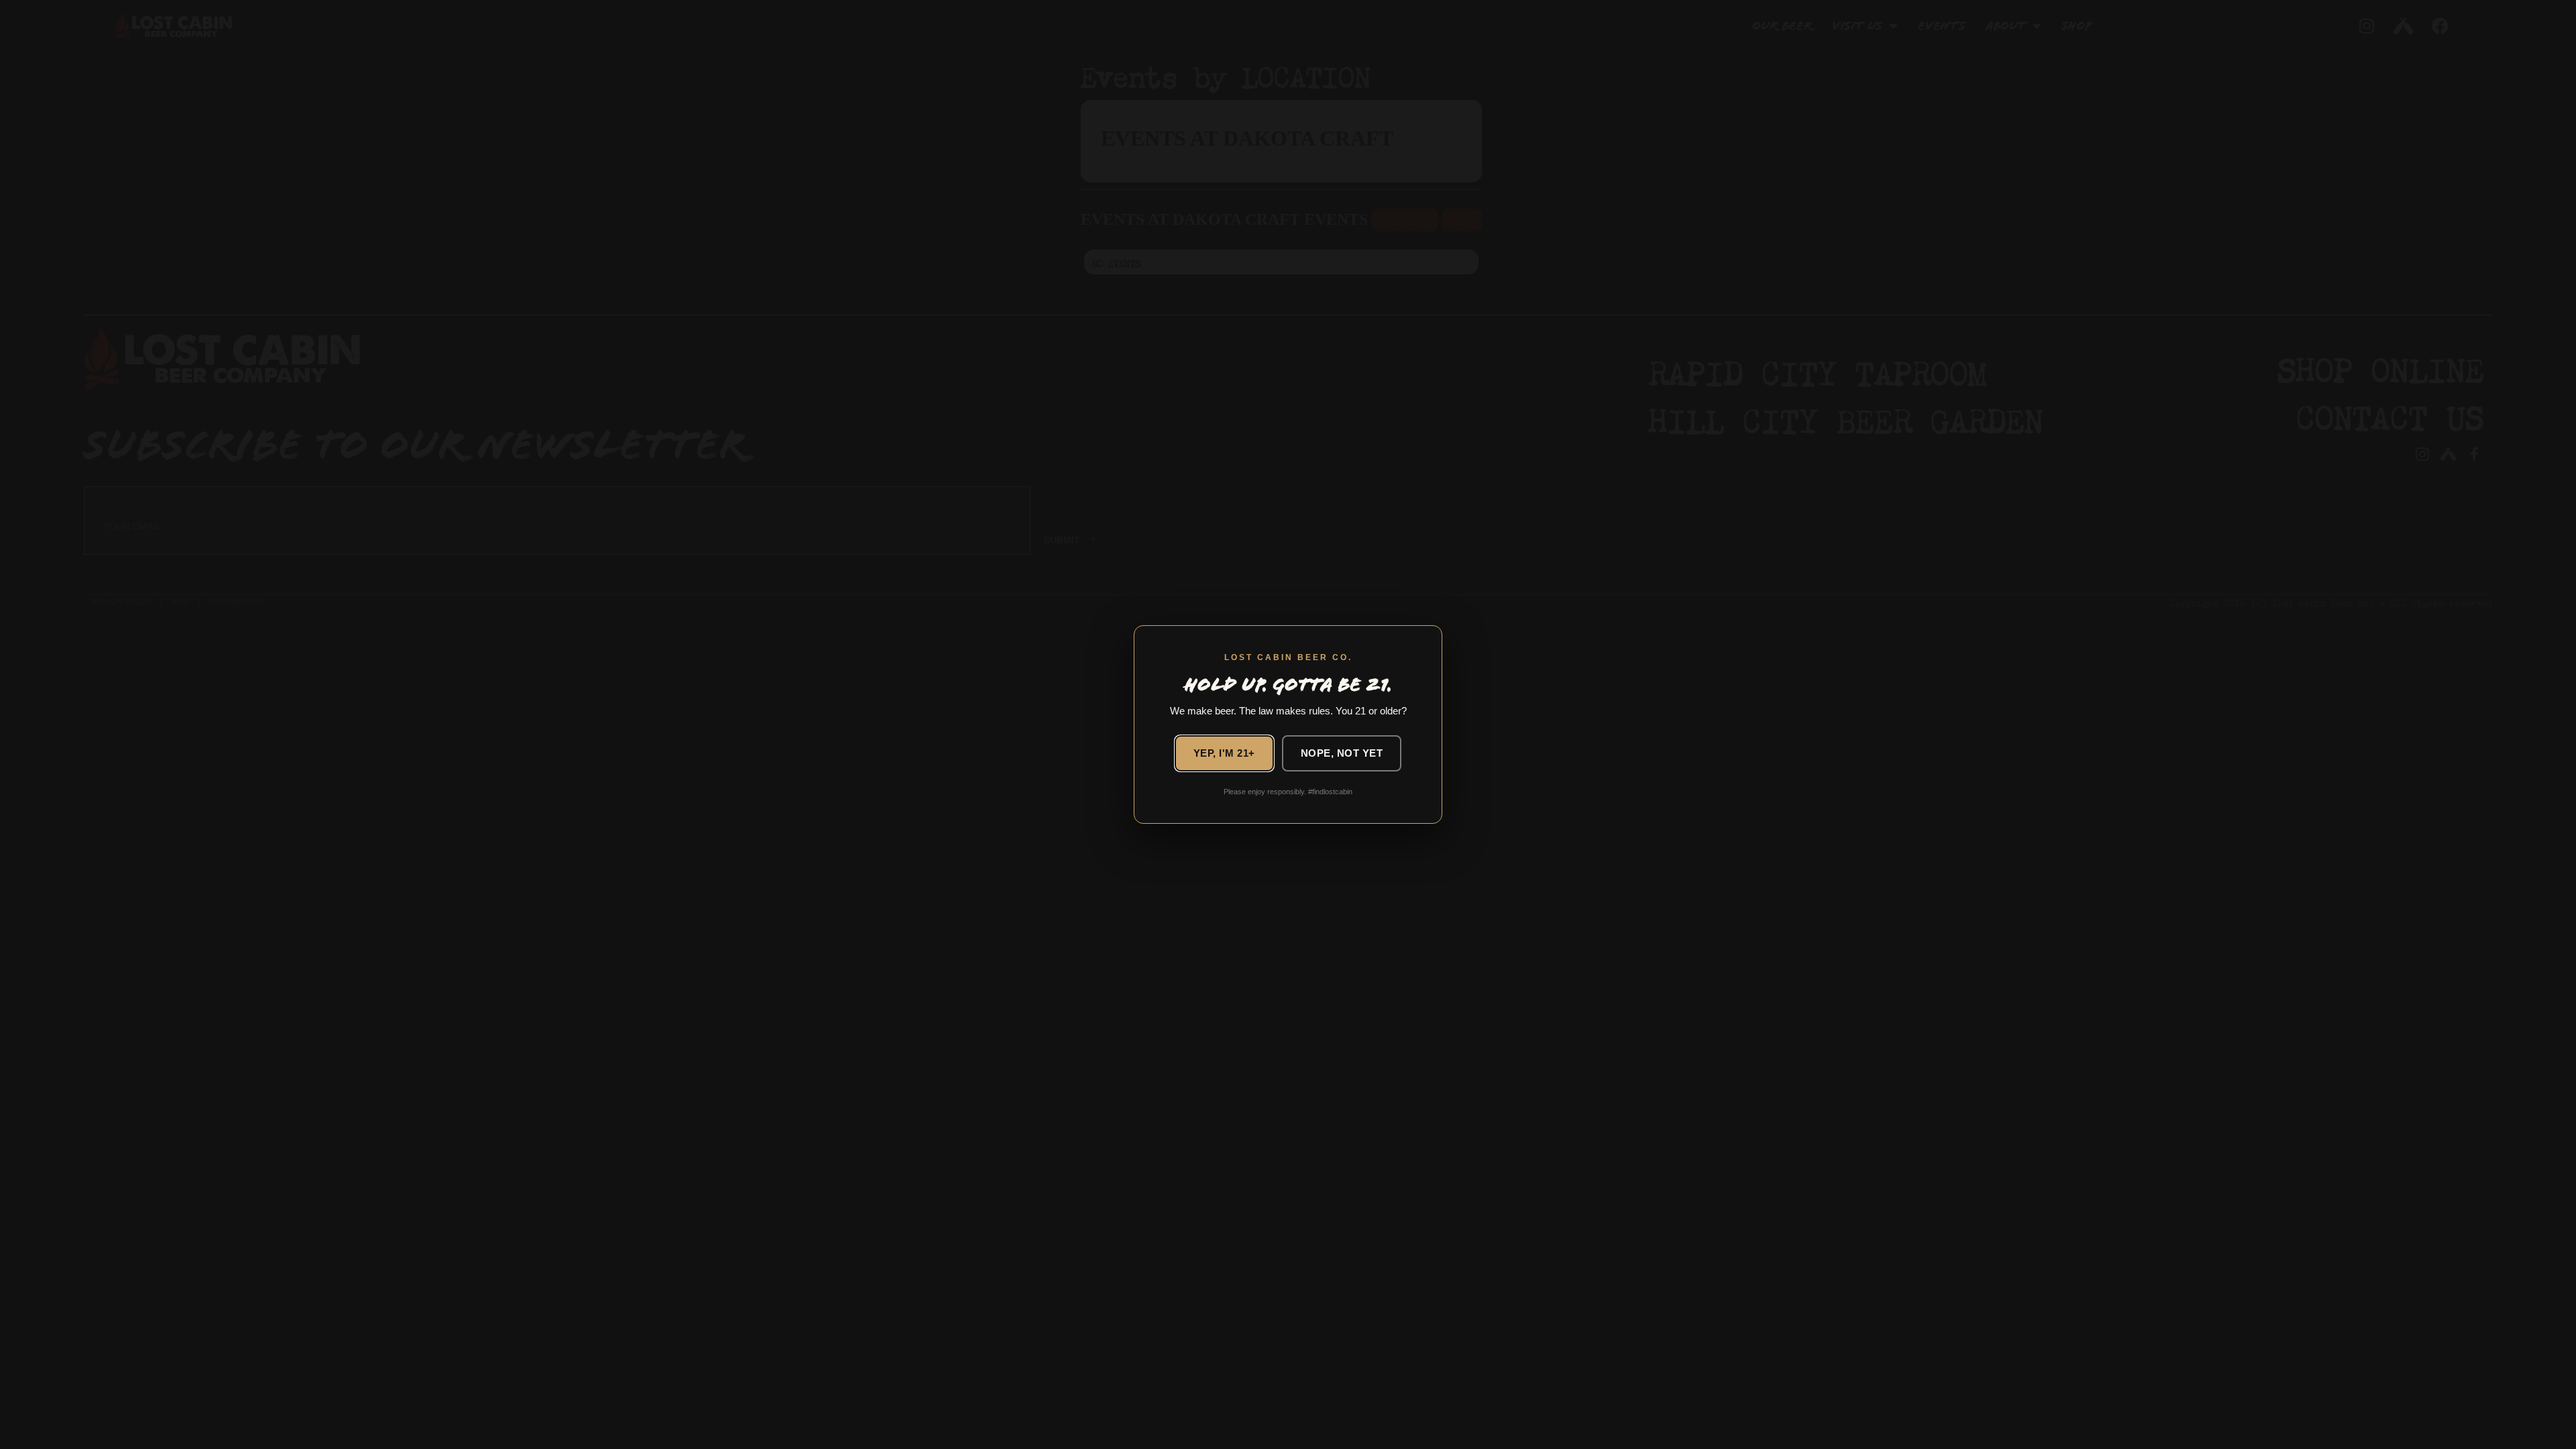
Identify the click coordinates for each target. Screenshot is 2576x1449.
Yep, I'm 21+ (1224, 753)
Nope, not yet (1342, 753)
